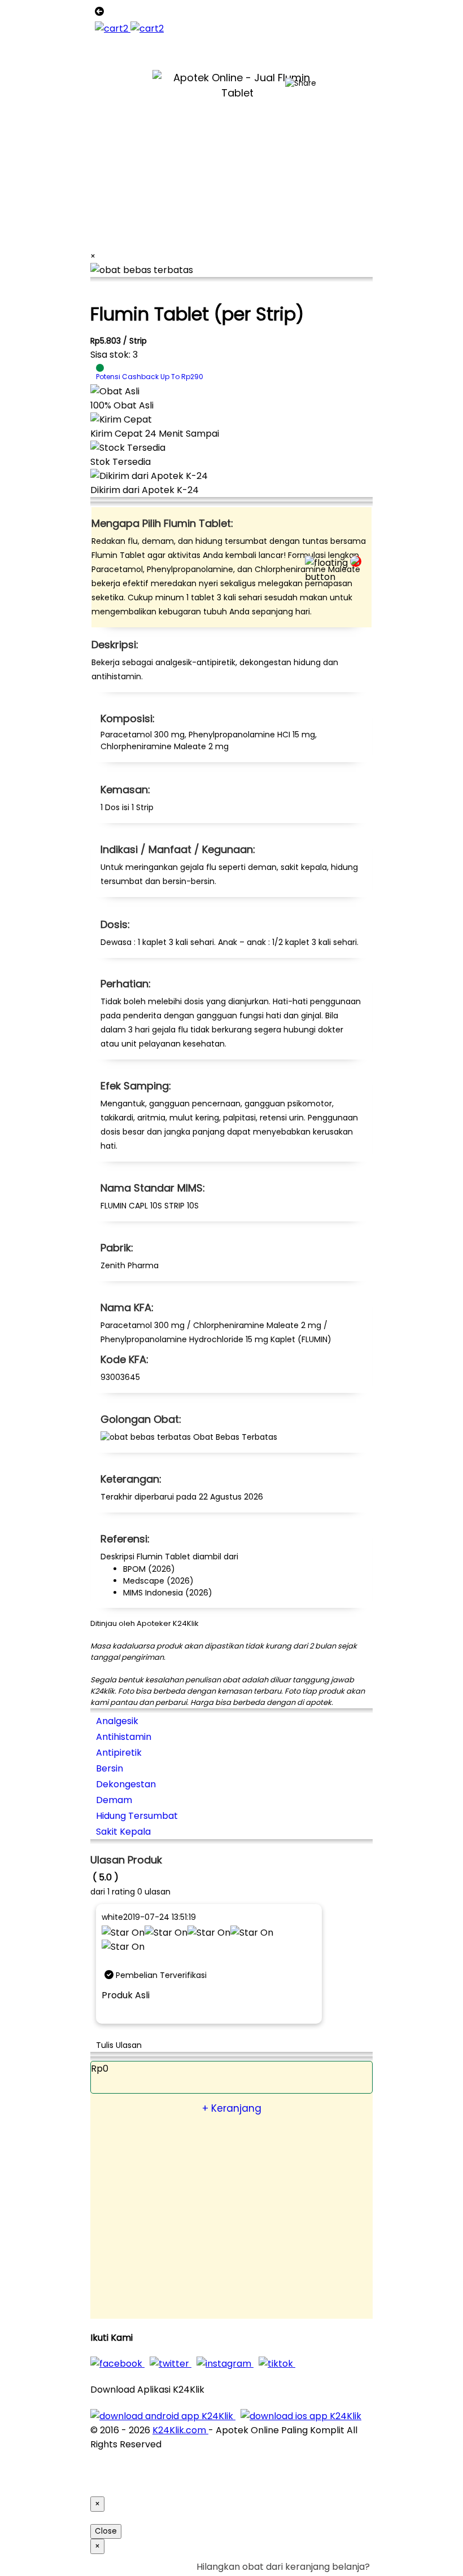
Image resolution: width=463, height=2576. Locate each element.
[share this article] (301, 83)
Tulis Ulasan (119, 2045)
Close (106, 2531)
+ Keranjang (232, 2108)
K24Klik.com (180, 2430)
